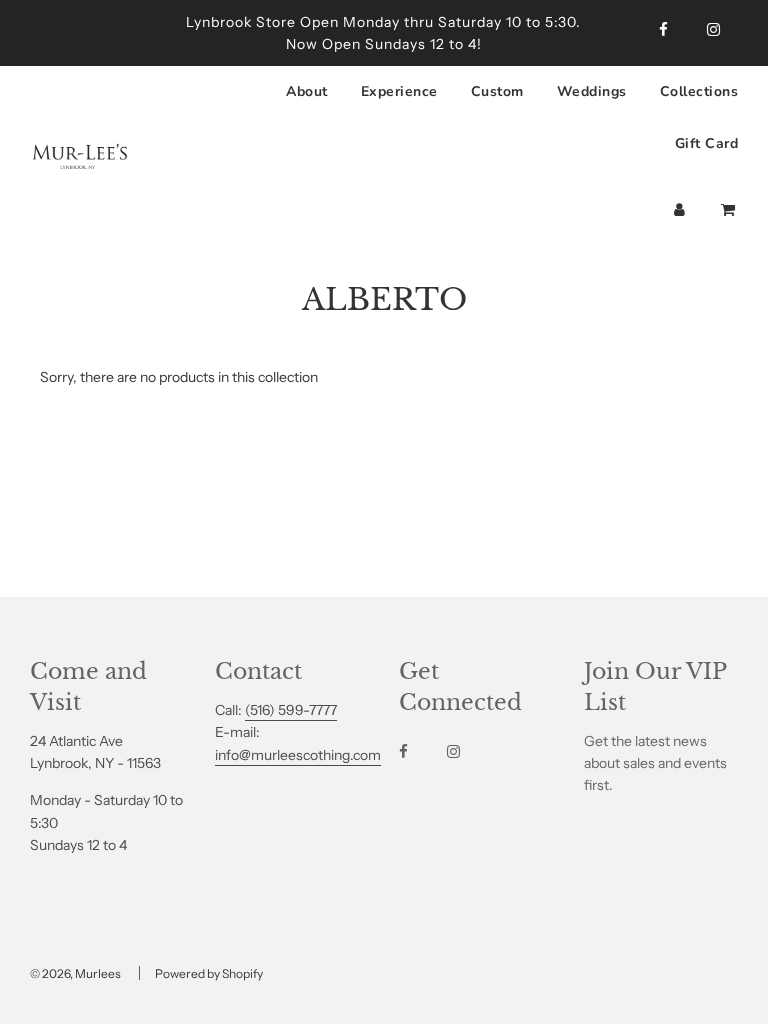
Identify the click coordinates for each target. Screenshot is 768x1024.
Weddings (592, 91)
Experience (399, 91)
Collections (699, 91)
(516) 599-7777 (291, 710)
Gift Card (707, 143)
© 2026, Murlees (75, 973)
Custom (497, 91)
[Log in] (679, 209)
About (307, 91)
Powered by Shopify (209, 973)
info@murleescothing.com (298, 755)
